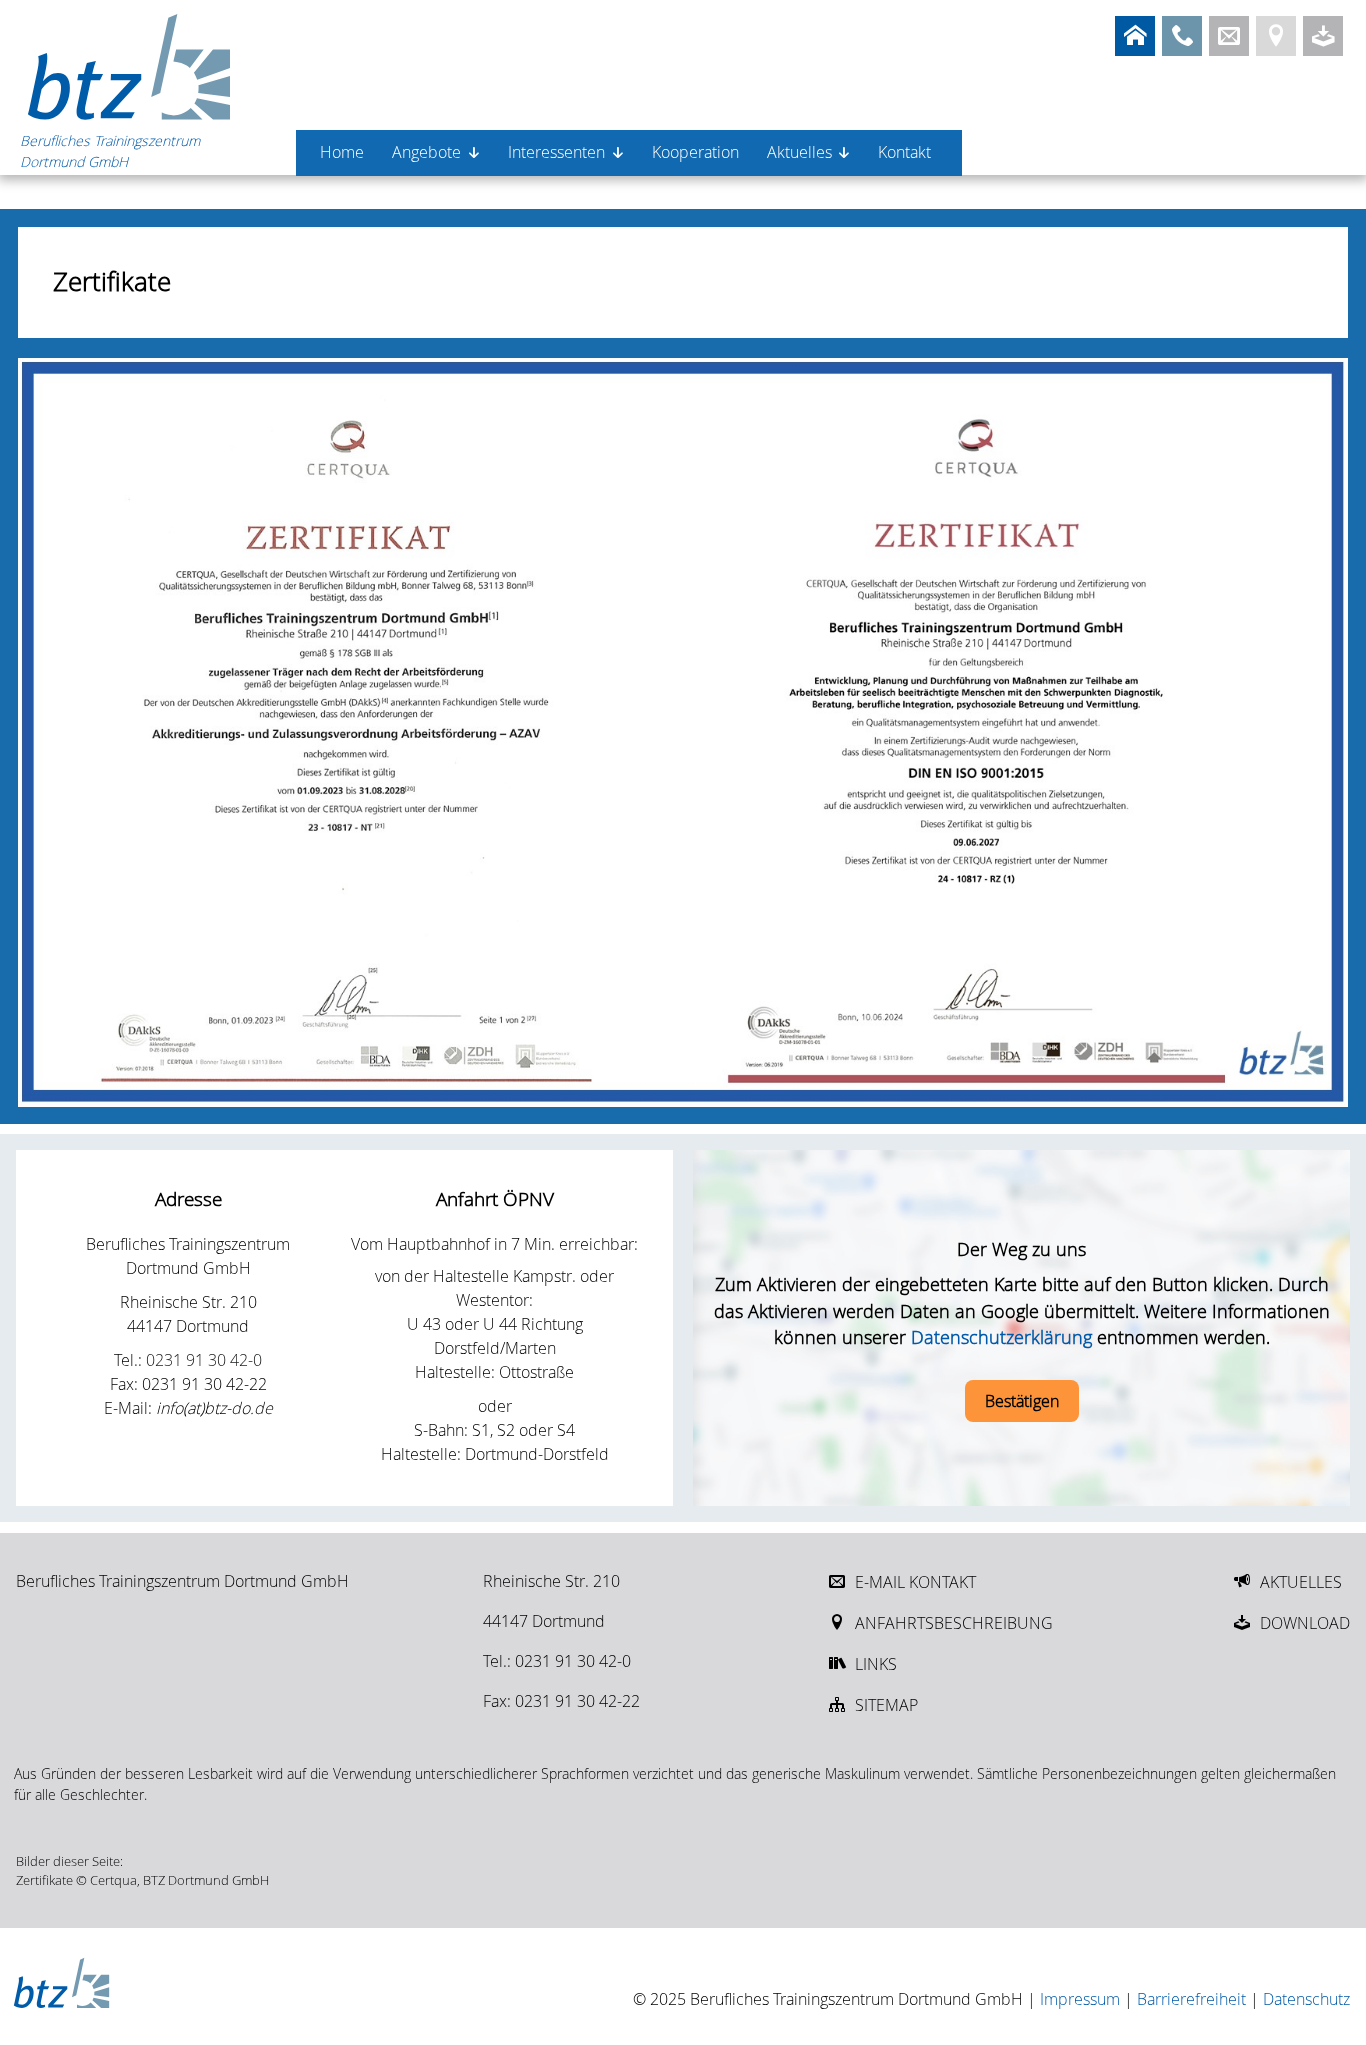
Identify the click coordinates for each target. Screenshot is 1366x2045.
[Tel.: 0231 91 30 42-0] (1182, 36)
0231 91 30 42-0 (204, 1360)
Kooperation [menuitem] (695, 152)
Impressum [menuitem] (1080, 1999)
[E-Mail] (1229, 36)
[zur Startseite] (130, 66)
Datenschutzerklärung (1001, 1337)
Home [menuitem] (342, 152)
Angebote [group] (426, 152)
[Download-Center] (1323, 36)
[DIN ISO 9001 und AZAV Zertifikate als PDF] (683, 732)
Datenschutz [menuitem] (1306, 1999)
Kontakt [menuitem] (904, 152)
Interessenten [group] (556, 152)
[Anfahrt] (1276, 36)
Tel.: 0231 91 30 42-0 (557, 1661)
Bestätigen (1022, 1401)
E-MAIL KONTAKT (915, 1582)
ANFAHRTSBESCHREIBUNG (954, 1623)
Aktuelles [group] (799, 152)
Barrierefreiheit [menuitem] (1191, 1999)
